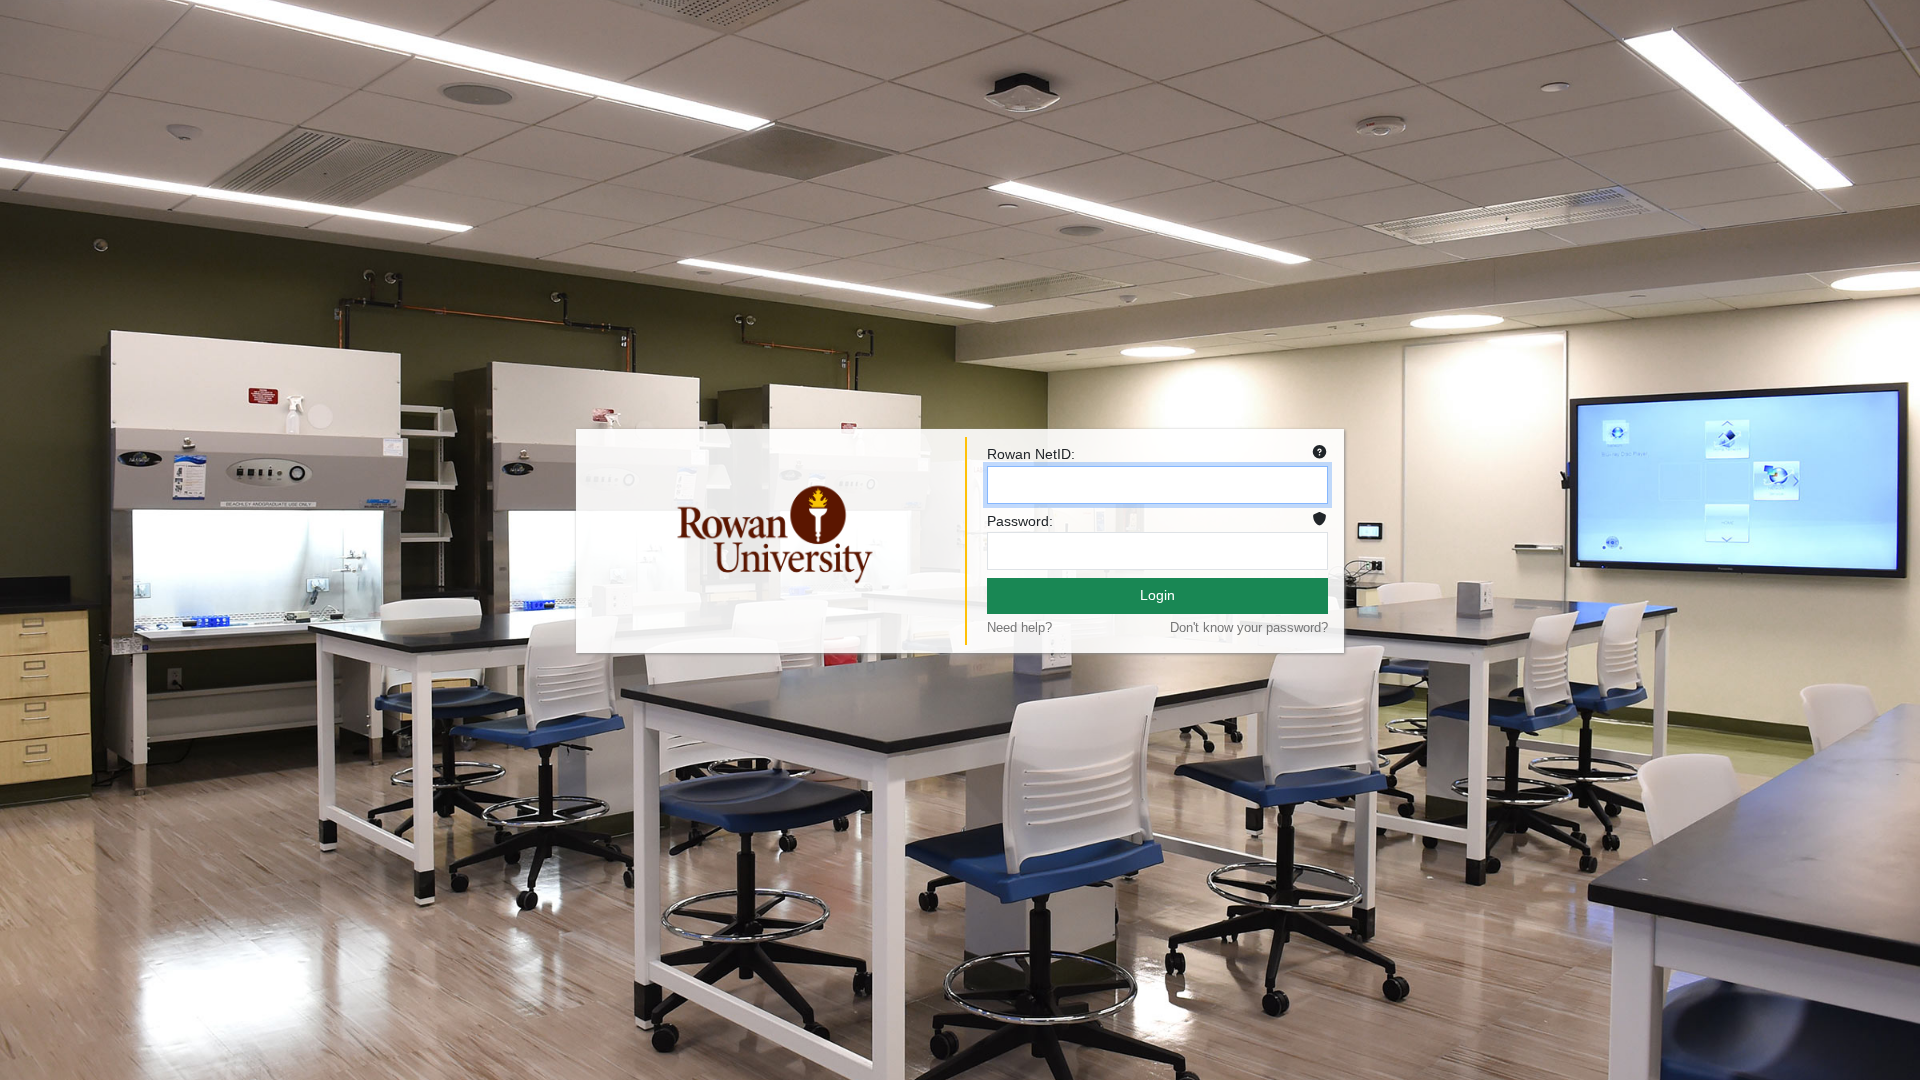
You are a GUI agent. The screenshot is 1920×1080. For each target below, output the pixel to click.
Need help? (1019, 627)
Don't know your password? (1249, 627)
